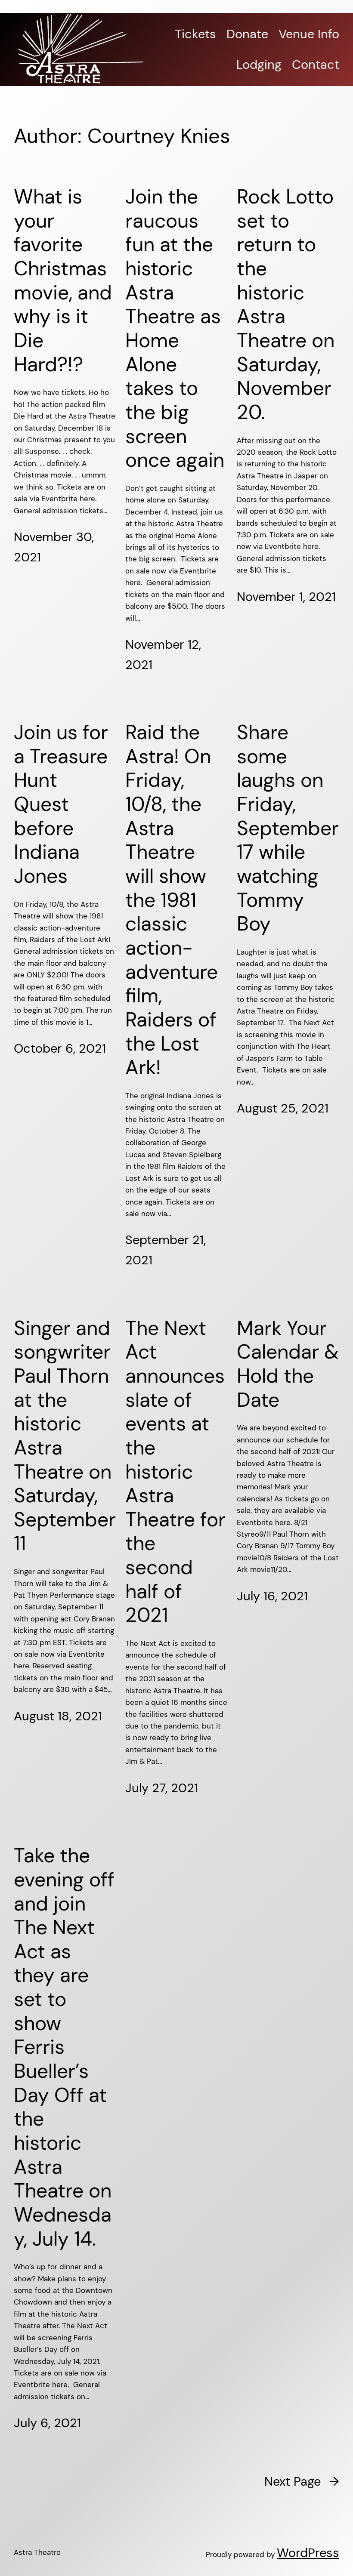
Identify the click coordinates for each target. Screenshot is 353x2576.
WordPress (308, 2553)
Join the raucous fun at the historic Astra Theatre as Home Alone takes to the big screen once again (175, 329)
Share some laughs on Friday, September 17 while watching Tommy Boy (288, 828)
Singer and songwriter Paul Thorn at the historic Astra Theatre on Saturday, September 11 (65, 1436)
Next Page (302, 2481)
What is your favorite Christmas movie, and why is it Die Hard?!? (63, 281)
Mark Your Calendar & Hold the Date (288, 1364)
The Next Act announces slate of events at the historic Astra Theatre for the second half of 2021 (175, 1472)
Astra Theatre (37, 2552)
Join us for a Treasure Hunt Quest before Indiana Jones (61, 804)
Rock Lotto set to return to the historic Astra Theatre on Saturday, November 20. (286, 305)
